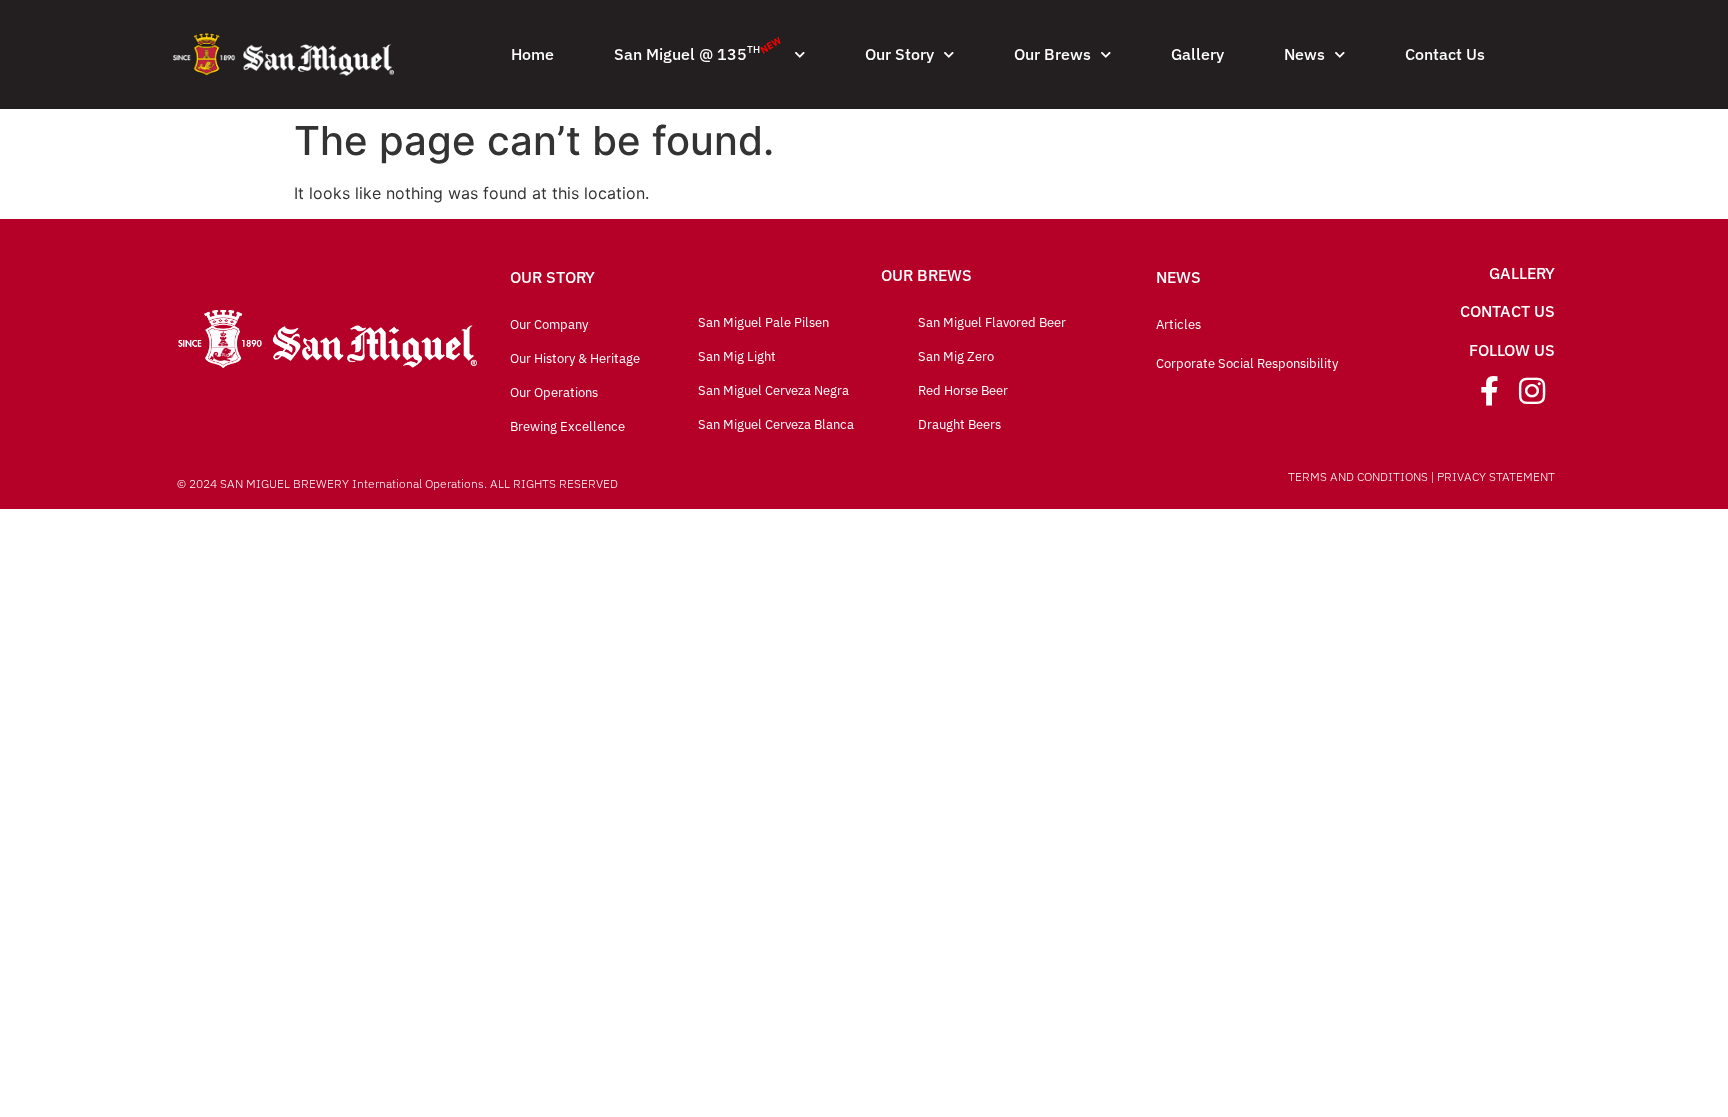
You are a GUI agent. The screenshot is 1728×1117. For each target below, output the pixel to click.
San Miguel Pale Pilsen (763, 322)
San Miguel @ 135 (699, 49)
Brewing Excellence (567, 426)
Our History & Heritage (575, 358)
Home (532, 54)
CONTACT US (1507, 311)
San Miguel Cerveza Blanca (776, 424)
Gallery (1197, 54)
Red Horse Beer (963, 390)
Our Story (899, 54)
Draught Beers (959, 424)
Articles (1178, 324)
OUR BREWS (926, 275)
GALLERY (1522, 273)
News (1304, 54)
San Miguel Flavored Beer (992, 322)
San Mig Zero (956, 356)
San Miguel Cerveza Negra (773, 390)
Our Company (549, 324)
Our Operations (554, 392)
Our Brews (1052, 54)
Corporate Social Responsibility (1247, 363)
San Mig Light (737, 356)
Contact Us (1445, 54)
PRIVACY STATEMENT (1496, 476)
